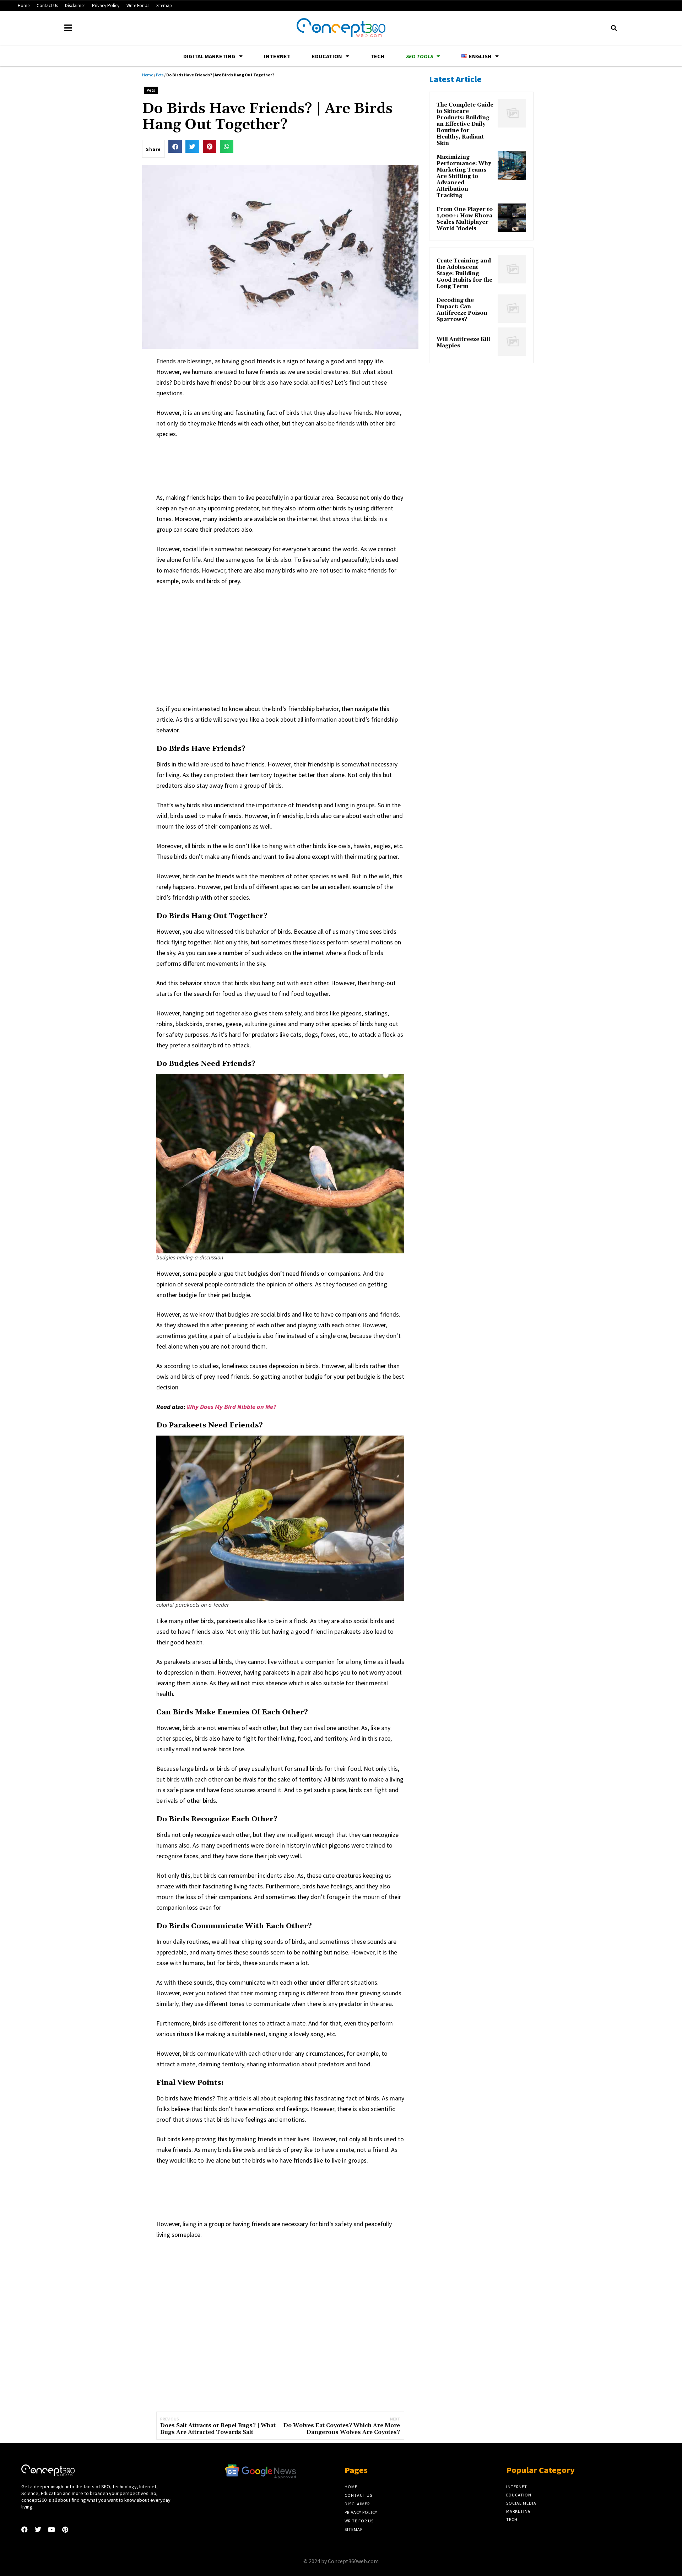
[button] (614, 28)
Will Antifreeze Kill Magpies (463, 343)
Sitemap (164, 6)
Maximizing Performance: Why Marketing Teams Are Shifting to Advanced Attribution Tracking (464, 177)
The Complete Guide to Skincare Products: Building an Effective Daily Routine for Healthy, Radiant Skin (465, 124)
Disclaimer (75, 6)
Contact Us (47, 6)
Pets (160, 75)
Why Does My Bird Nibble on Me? (231, 1407)
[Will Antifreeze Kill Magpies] (512, 342)
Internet (277, 56)
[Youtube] (52, 2529)
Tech (378, 56)
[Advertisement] (286, 464)
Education (327, 56)
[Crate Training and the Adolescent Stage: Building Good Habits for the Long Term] (512, 269)
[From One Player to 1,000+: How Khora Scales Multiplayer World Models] (512, 218)
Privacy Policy (106, 6)
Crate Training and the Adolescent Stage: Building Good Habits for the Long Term (464, 274)
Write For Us (138, 6)
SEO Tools (420, 56)
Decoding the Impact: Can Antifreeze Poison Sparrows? (462, 310)
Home (24, 6)
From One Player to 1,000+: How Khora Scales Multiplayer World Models (465, 219)
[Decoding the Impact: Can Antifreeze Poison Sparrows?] (512, 309)
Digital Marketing (209, 56)
